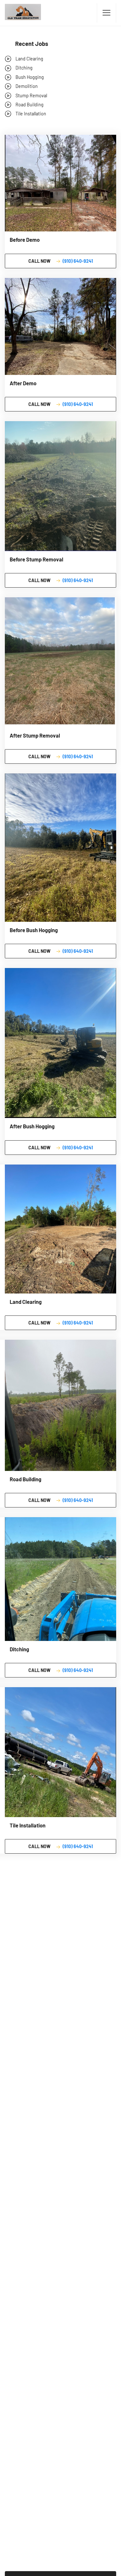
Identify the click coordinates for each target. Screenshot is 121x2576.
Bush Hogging (30, 77)
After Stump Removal (35, 735)
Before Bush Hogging (34, 930)
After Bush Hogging (32, 1126)
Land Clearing (29, 59)
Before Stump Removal (36, 559)
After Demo (23, 383)
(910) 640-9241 (78, 261)
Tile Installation (31, 114)
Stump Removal (31, 96)
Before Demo (25, 240)
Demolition (27, 86)
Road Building (30, 105)
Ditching (24, 68)
